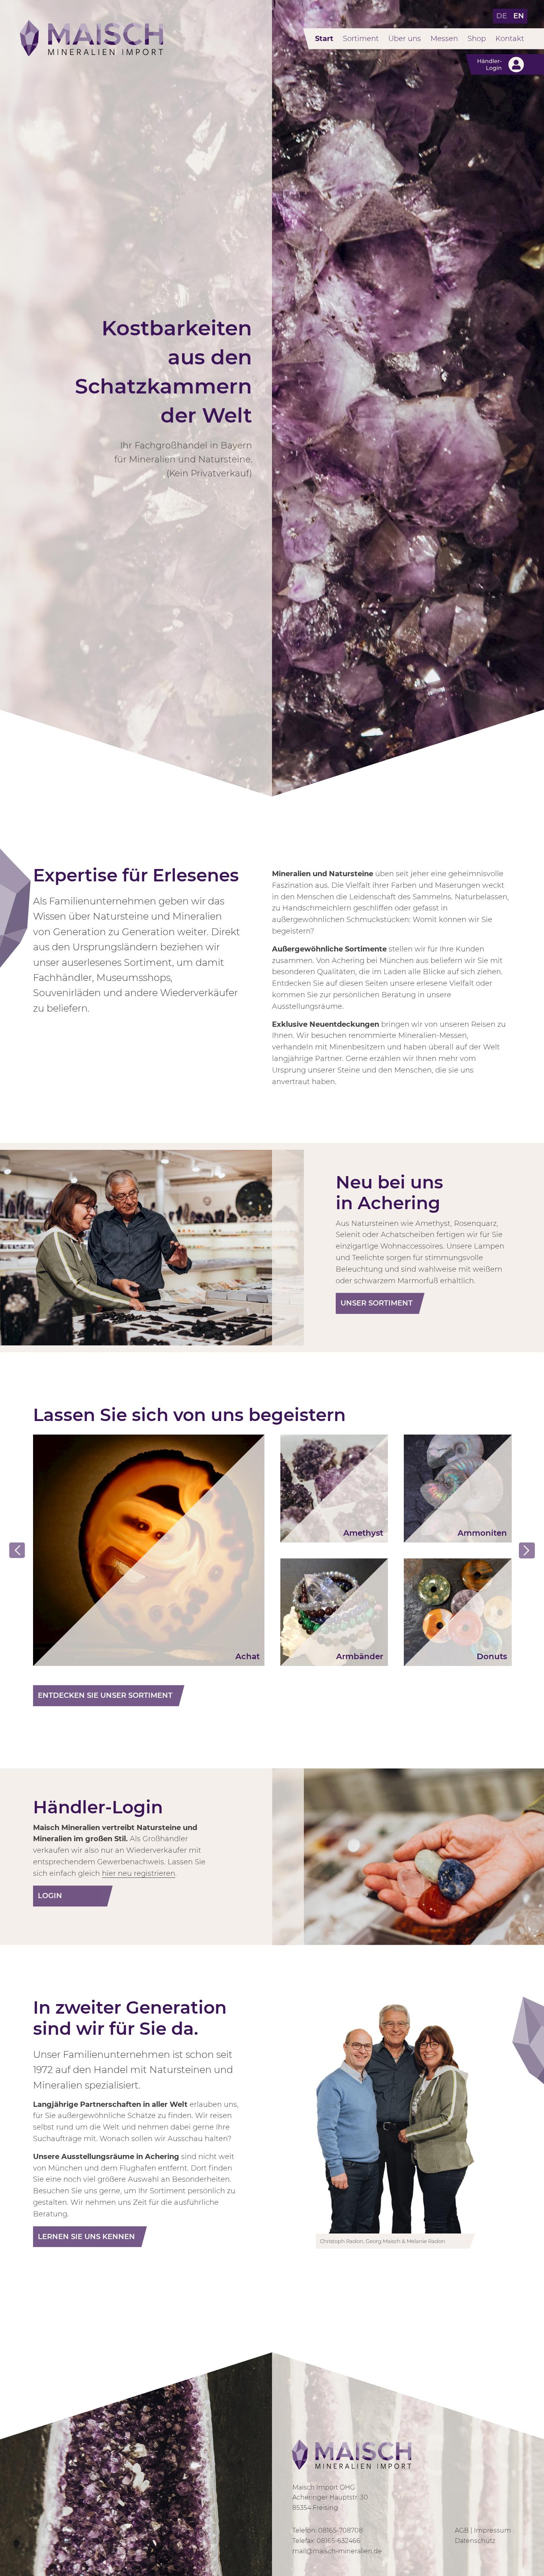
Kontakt (510, 39)
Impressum (492, 2530)
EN (519, 16)
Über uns (405, 39)
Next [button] (527, 1550)
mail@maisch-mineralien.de (337, 2551)
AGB (462, 2530)
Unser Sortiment (377, 1303)
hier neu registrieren (139, 1873)
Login (50, 1896)
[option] (149, 1550)
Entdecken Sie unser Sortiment (105, 1695)
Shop (477, 39)
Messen (444, 39)
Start (324, 39)
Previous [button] (17, 1550)
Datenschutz (475, 2541)
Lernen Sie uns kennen (86, 2237)
